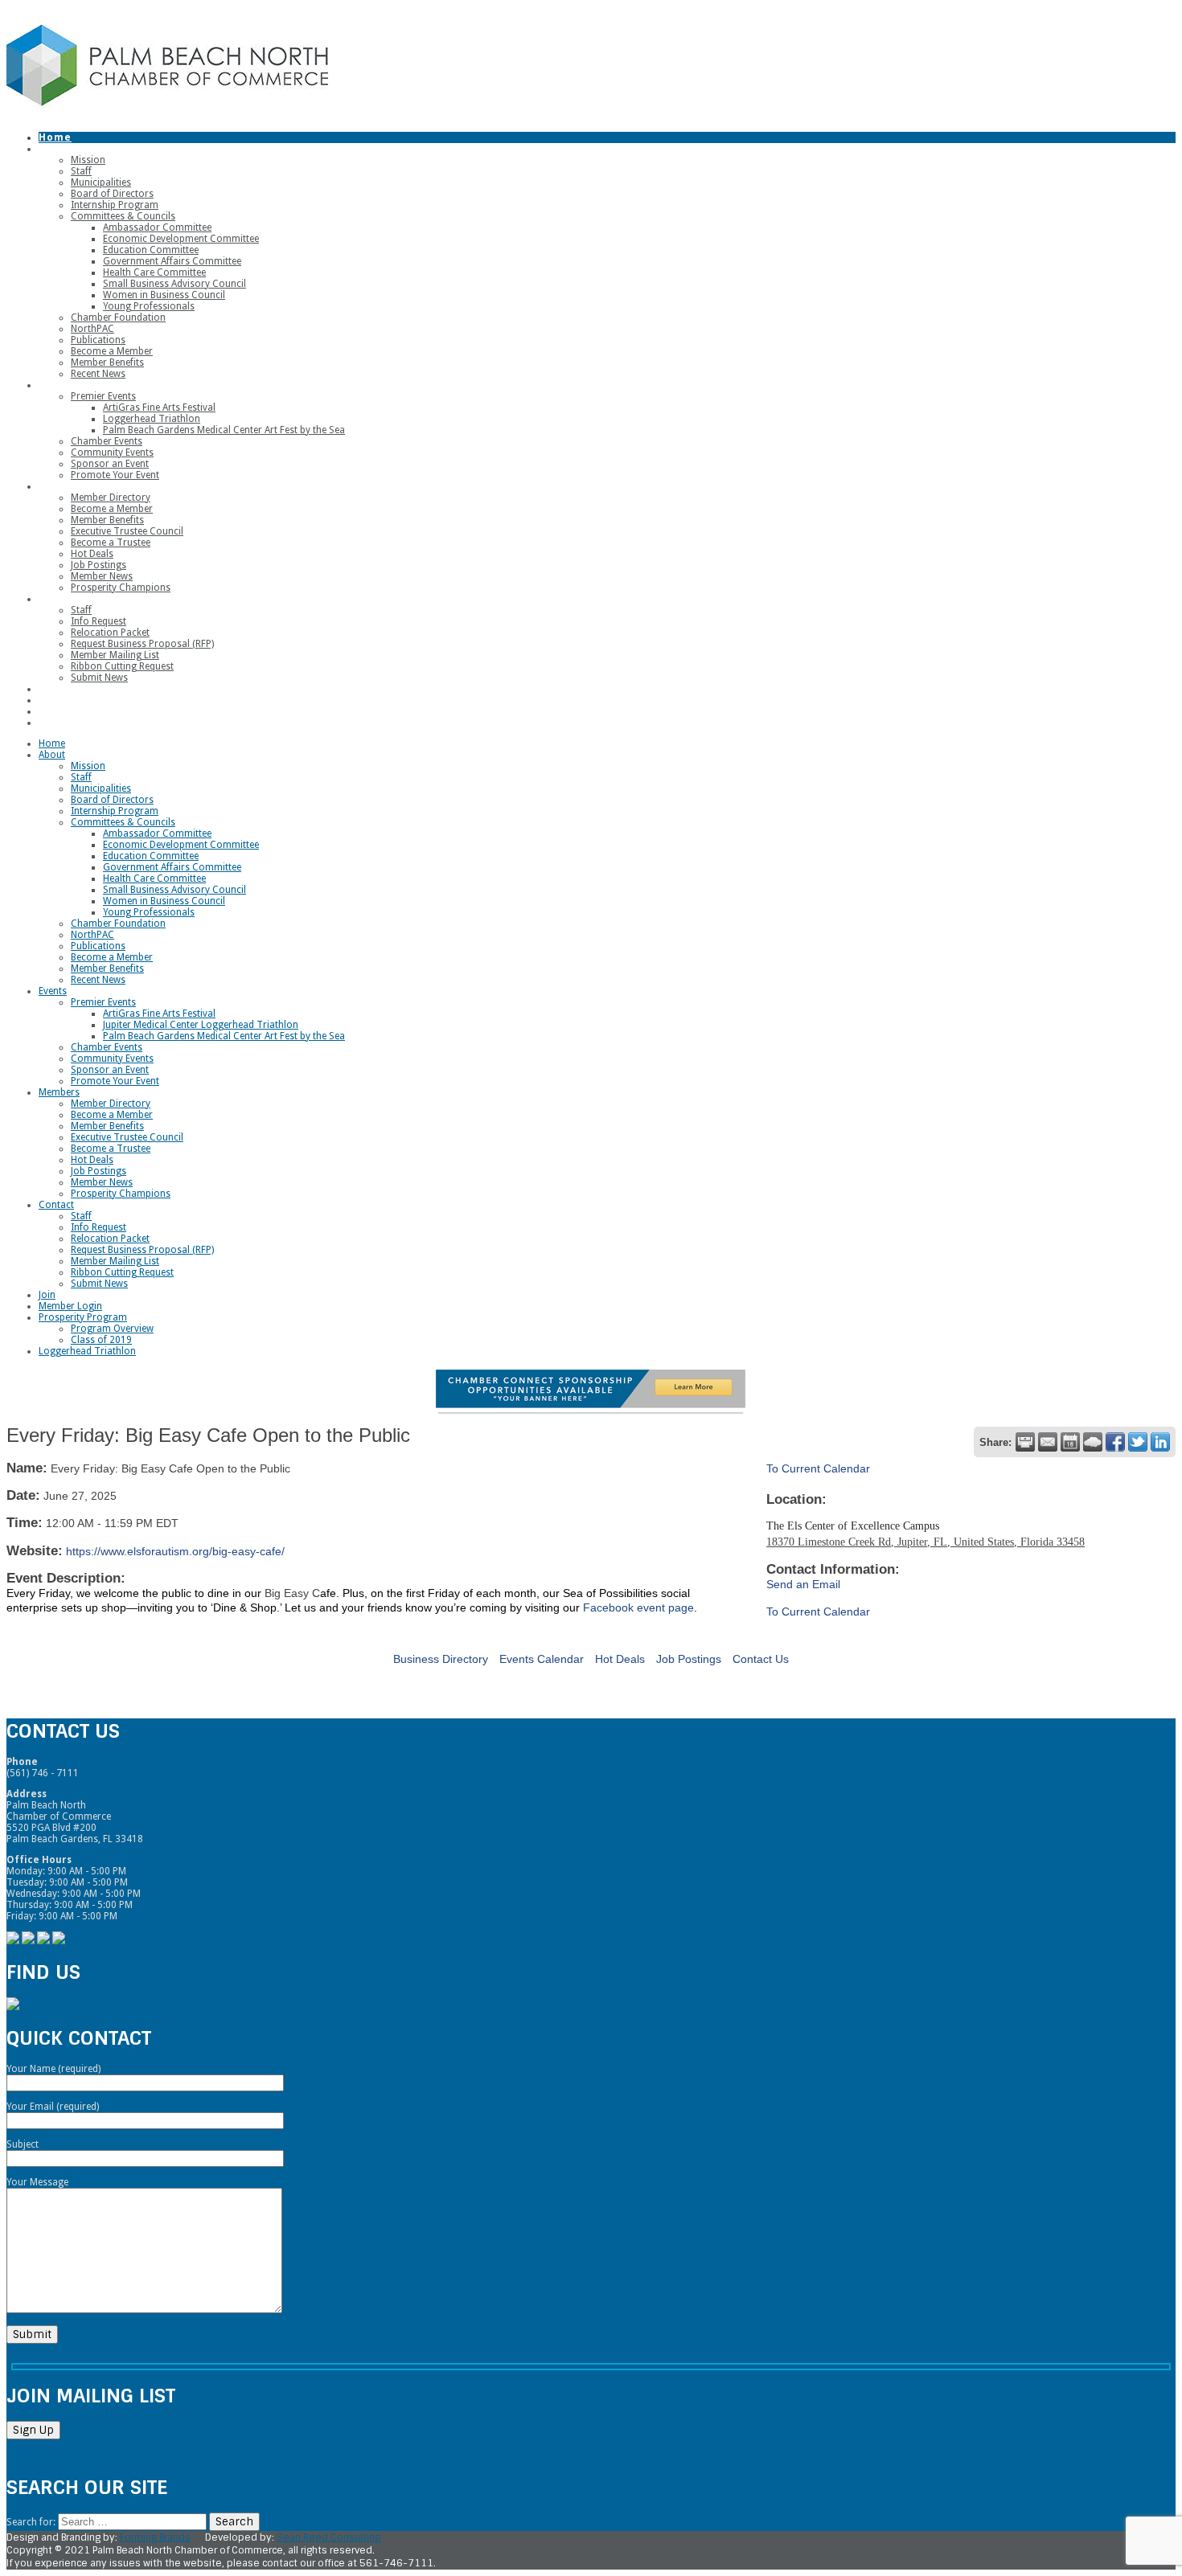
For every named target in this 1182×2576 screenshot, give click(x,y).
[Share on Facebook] (1115, 1442)
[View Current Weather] (1093, 1442)
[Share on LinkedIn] (1160, 1442)
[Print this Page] (1025, 1442)
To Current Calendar (818, 1468)
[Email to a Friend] (1048, 1442)
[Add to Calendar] (1070, 1442)
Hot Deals (620, 1659)
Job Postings (689, 1659)
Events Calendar (542, 1659)
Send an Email (803, 1584)
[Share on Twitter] (1138, 1442)
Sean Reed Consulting (328, 2537)
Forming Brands (155, 2537)
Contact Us (761, 1659)
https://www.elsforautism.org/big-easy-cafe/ (175, 1551)
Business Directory (441, 1659)
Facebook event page (638, 1607)
